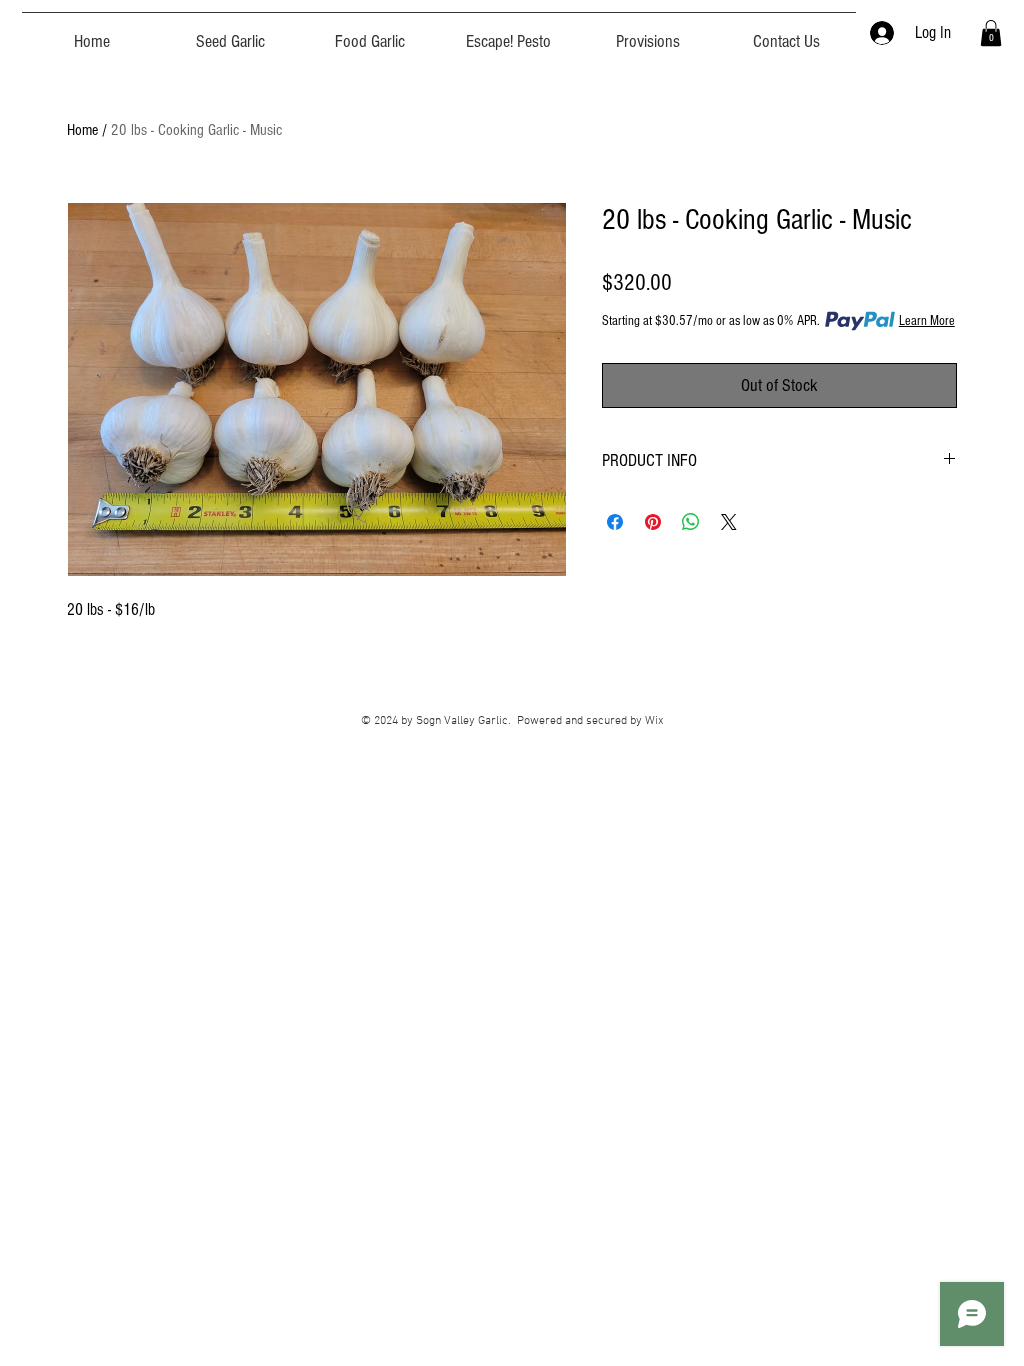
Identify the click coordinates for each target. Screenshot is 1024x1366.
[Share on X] (729, 522)
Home (82, 130)
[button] (991, 33)
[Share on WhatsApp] (691, 522)
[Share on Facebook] (615, 522)
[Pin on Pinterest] (653, 522)
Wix (654, 721)
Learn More (927, 321)
